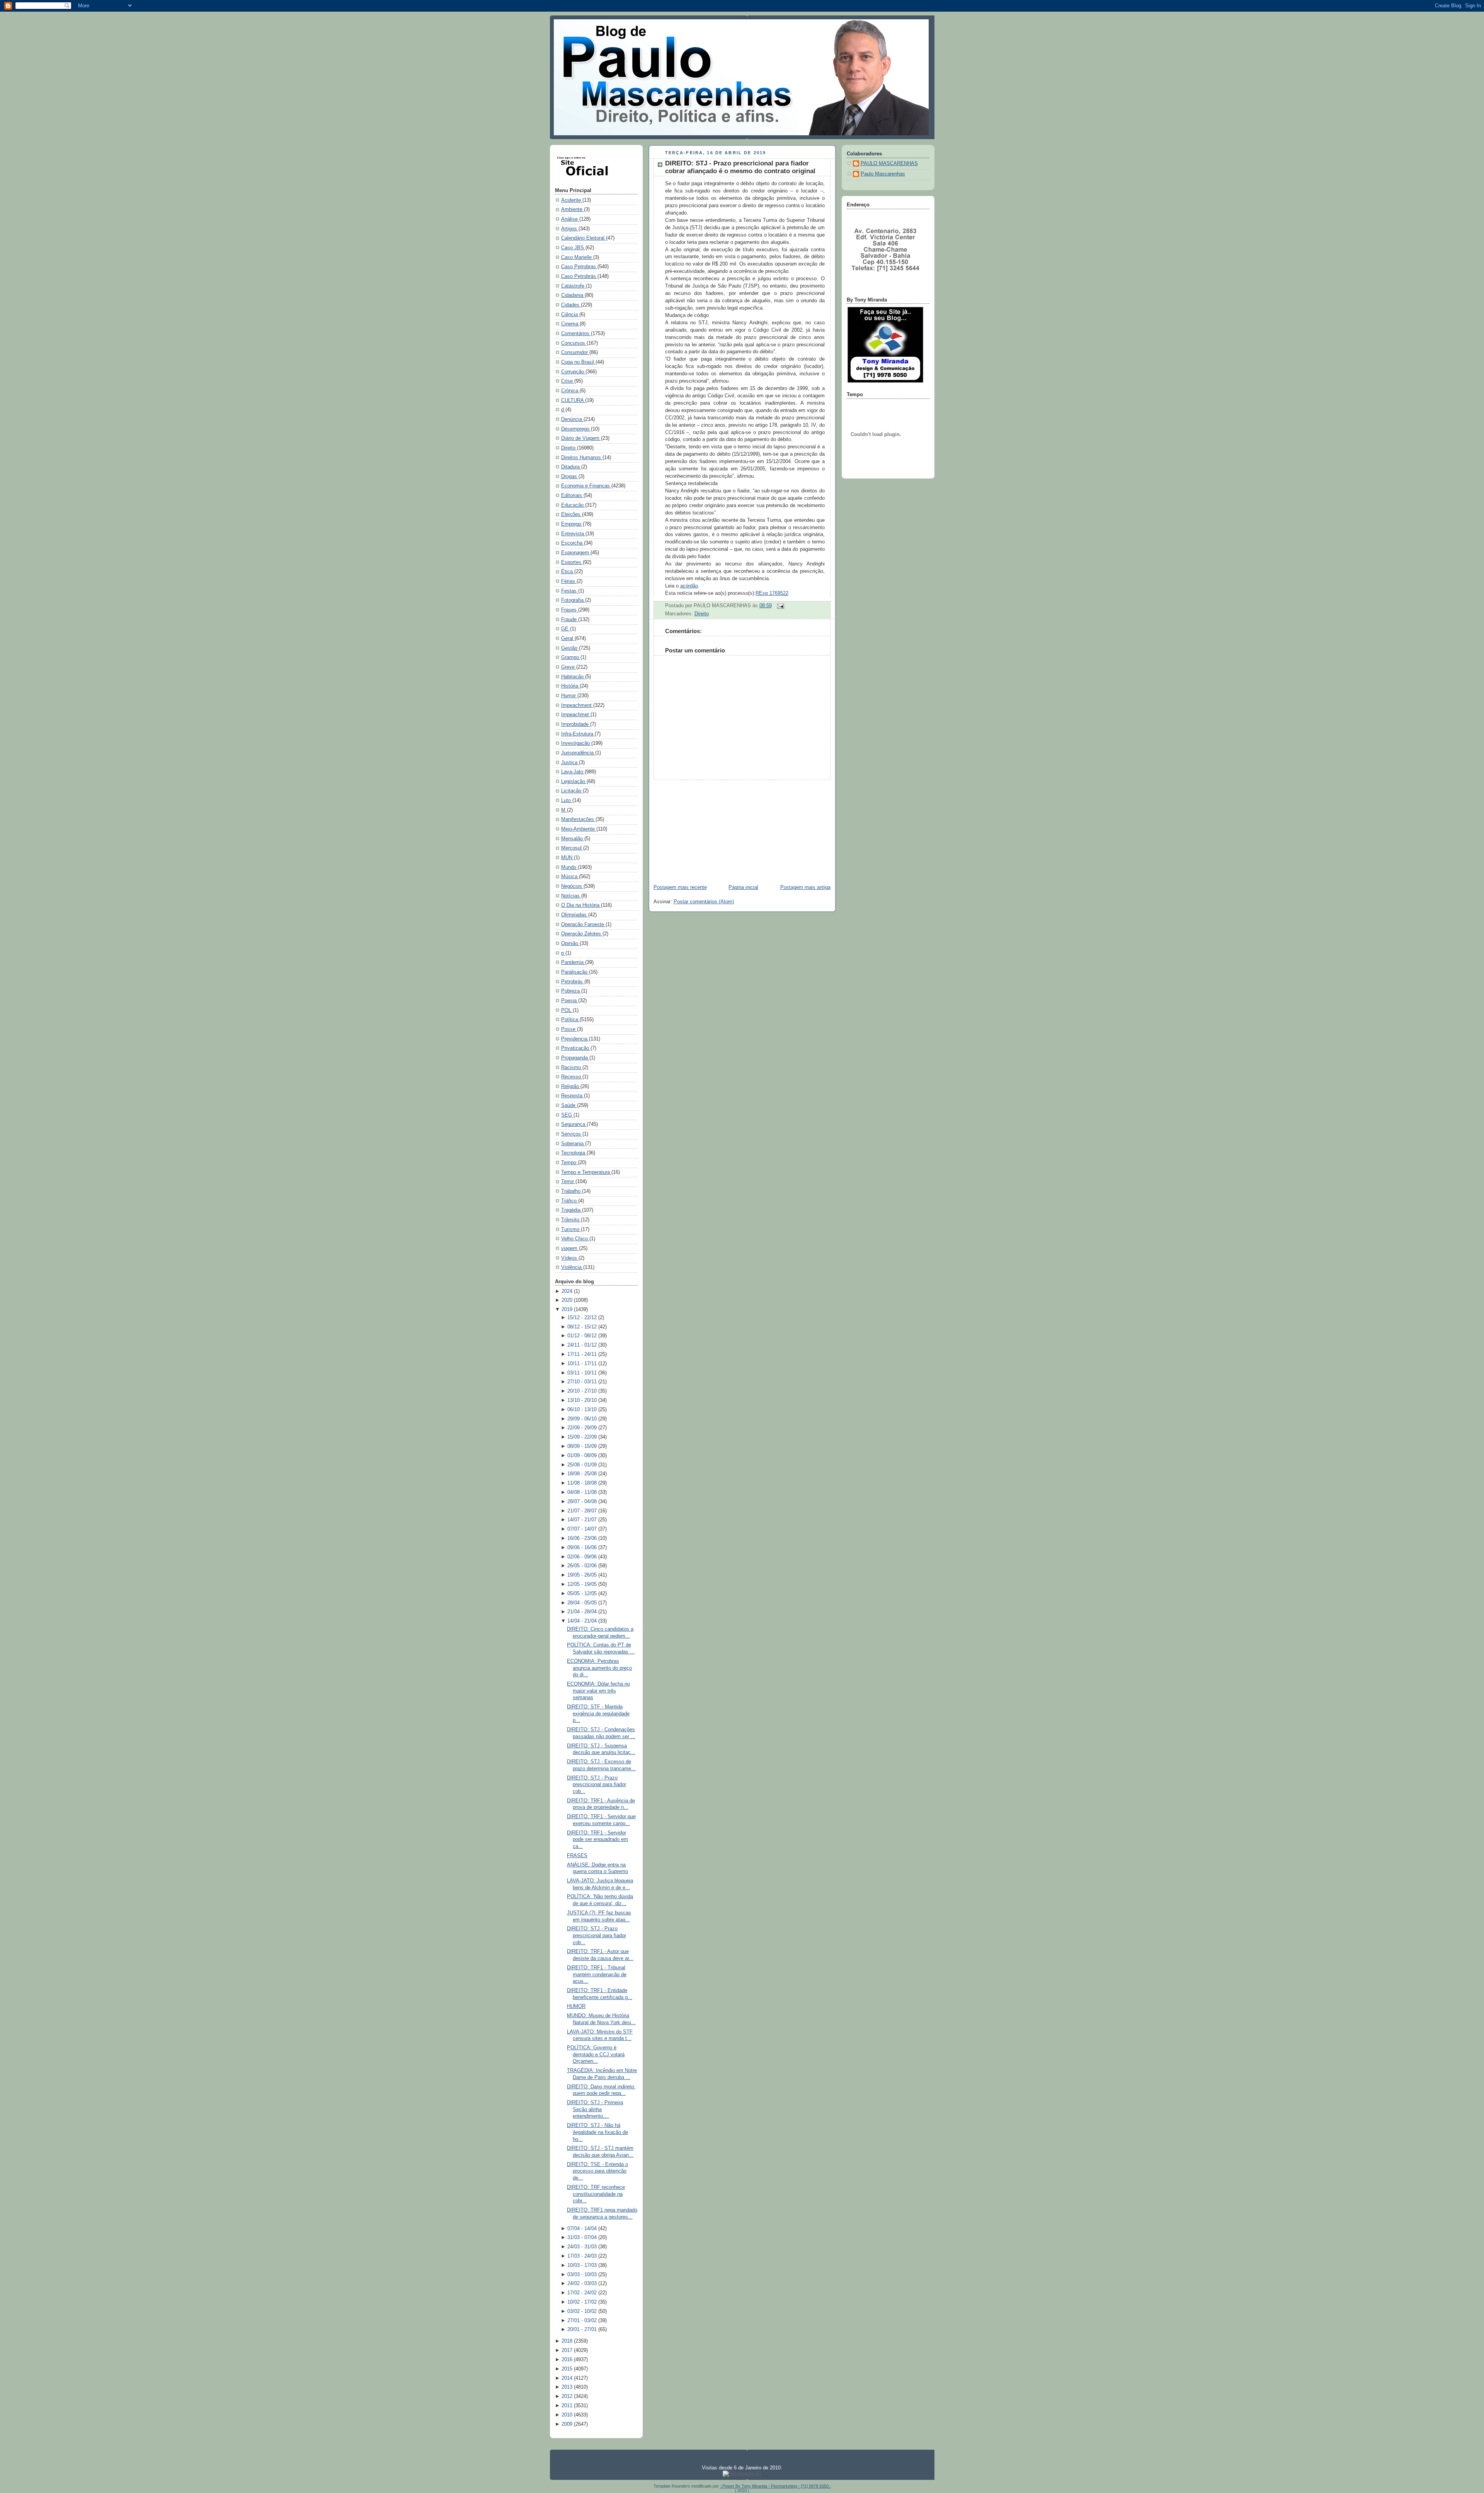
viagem (570, 1248)
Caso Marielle (577, 257)
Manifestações (578, 819)
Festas (570, 591)
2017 (568, 2350)
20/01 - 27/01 (583, 2330)
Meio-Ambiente (579, 829)
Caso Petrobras (579, 267)
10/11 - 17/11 (583, 1364)
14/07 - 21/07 (583, 1520)
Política (570, 1020)
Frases (570, 610)
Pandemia (573, 962)
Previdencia (575, 1039)
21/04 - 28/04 (583, 1612)
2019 (568, 1310)
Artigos (570, 229)
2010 (568, 2415)
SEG (567, 1115)
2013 (568, 2387)
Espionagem (576, 553)
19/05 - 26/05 (583, 1575)
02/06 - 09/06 (583, 1557)
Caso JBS (573, 248)
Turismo (571, 1229)
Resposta (573, 1096)
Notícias (571, 896)
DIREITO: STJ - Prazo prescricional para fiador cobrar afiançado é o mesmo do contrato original (740, 167)
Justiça (570, 763)
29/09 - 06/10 (583, 1419)
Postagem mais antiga (805, 887)
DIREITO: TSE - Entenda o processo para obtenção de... (597, 2171)
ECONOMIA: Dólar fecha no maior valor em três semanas (598, 1691)
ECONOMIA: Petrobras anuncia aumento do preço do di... (599, 1668)
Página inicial (743, 887)
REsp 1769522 (772, 593)
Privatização (576, 1048)
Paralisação (575, 972)
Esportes (572, 562)
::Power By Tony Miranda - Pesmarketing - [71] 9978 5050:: (775, 2486)
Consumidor (575, 352)
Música (570, 877)
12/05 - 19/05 (583, 1584)
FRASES (577, 1856)
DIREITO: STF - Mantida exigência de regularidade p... (598, 1714)
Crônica (570, 391)
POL (567, 1010)
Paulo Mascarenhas (883, 174)
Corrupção (573, 372)
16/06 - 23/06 (583, 1538)
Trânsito (571, 1220)
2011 (568, 2406)
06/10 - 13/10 (583, 1410)
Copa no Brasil (578, 362)
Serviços (572, 1134)
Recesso (572, 1077)
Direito (569, 448)
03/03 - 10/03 (583, 2275)
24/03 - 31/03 (583, 2247)
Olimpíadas (575, 915)
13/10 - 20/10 (583, 1400)
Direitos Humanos (582, 458)
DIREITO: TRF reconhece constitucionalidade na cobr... (596, 2194)
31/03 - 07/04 (583, 2238)
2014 (568, 2378)
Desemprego (576, 429)
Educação (573, 505)
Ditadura (571, 467)
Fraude (570, 620)
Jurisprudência (578, 753)
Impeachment (577, 705)
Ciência (570, 315)
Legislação (574, 782)
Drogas (570, 477)
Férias (569, 581)
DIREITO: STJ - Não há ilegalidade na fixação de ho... (597, 2132)
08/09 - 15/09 (583, 1446)
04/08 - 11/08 (583, 1492)
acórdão (689, 586)
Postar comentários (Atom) (704, 902)
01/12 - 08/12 (583, 1336)
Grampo (571, 657)
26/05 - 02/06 (583, 1566)
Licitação (572, 791)
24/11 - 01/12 (583, 1345)
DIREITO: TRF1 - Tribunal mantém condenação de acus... (597, 1974)
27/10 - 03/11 (583, 1382)
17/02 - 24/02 (583, 2293)
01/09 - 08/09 (583, 1456)
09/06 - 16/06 (583, 1548)
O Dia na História (581, 905)
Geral (568, 639)
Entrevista (573, 534)
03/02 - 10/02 (583, 2311)
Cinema (570, 324)
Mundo (569, 867)
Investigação (576, 743)
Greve (569, 667)
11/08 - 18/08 (583, 1483)
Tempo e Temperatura (586, 1172)
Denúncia (572, 419)
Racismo (572, 1068)
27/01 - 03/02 (583, 2321)
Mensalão (573, 839)
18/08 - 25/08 (583, 1474)
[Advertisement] (706, 828)
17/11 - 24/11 (583, 1354)
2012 (568, 2396)
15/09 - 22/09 (583, 1437)
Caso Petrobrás (579, 276)
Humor (569, 696)
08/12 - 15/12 (583, 1327)
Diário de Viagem (581, 438)
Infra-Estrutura (578, 734)
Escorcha (573, 543)
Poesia (570, 1001)
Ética (568, 572)
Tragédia (572, 1210)
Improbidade (576, 724)
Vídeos (570, 1258)
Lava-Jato (573, 772)
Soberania (573, 1144)
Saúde (569, 1105)
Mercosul (572, 848)
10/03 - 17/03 (583, 2265)
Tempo (569, 1163)
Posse (569, 1029)
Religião (571, 1086)
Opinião (570, 943)
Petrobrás (573, 982)
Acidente (572, 200)
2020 (568, 1300)
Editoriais (572, 496)
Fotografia (573, 600)
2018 (568, 2341)
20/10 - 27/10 (583, 1391)
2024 (568, 1291)
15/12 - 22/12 (583, 1318)
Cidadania (573, 295)
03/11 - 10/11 (583, 1373)
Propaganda (575, 1058)
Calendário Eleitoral (584, 238)
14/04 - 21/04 (583, 1621)
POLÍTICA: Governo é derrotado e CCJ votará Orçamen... (596, 2055)
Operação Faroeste (583, 925)
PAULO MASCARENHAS (889, 163)
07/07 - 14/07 (583, 1529)
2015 (568, 2369)
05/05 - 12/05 (583, 1594)
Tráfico (570, 1201)
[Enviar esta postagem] (779, 606)
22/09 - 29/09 (583, 1428)
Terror (568, 1182)
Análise (570, 219)
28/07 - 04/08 (583, 1502)
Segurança (574, 1124)
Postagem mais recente (680, 887)
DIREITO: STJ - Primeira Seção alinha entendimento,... (595, 2109)
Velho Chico (575, 1239)
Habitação (573, 677)
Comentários (576, 334)
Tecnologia (574, 1153)
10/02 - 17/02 (583, 2302)
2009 (568, 2424)
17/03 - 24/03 (583, 2256)
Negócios (572, 886)
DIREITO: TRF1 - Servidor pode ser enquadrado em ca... (597, 1840)
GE (566, 629)
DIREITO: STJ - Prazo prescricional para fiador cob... (596, 1785)
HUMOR (576, 2006)
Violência (572, 1267)
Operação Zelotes (582, 934)
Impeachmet (576, 715)
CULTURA (573, 400)
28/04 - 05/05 (583, 1603)
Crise (568, 381)
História (570, 686)
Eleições (572, 514)
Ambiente (573, 209)
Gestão (570, 648)
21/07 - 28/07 (583, 1511)
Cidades (571, 305)
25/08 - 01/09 (583, 1465)
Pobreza (571, 991)
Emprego (572, 524)
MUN (568, 858)
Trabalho (572, 1191)
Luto (567, 800)
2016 (568, 2360)
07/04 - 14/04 (583, 2229)
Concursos (574, 343)
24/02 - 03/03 (583, 2284)
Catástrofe (574, 286)
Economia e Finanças (586, 486)
